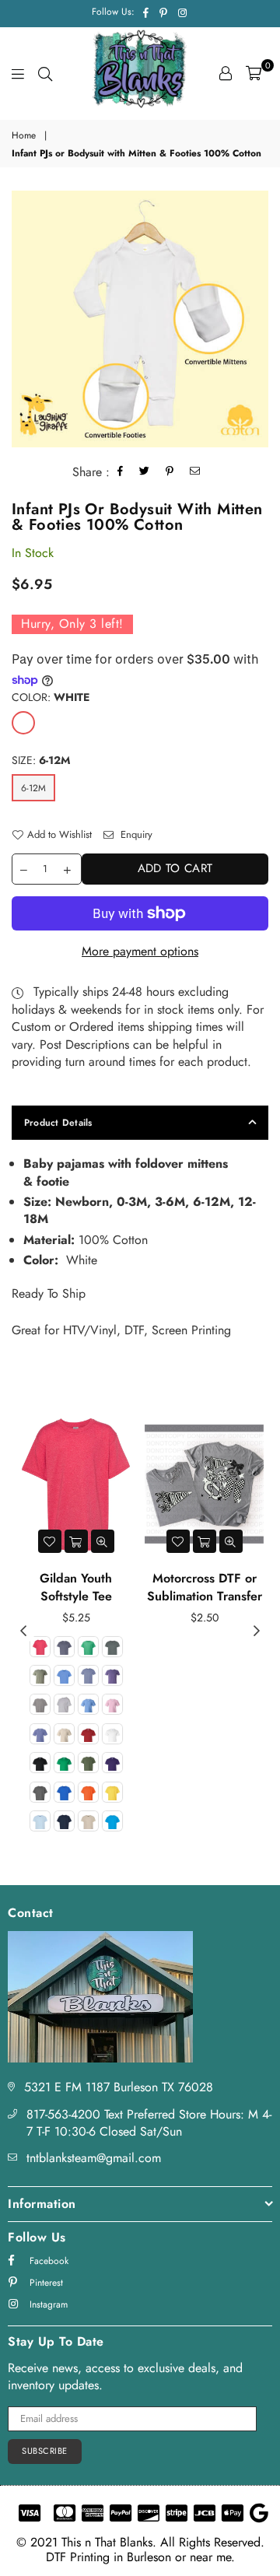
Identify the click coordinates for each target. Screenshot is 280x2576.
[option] (140, 319)
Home (24, 136)
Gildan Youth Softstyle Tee (76, 1587)
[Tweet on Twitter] (145, 473)
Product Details (58, 1123)
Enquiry (135, 835)
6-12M (33, 788)
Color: (51, 697)
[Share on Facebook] (121, 473)
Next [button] (257, 1631)
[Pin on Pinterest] (170, 473)
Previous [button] (23, 1631)
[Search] (45, 73)
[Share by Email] (195, 473)
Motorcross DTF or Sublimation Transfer (205, 1587)
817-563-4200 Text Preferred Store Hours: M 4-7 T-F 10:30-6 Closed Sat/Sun (149, 2123)
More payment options (140, 952)
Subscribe (45, 2451)
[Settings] (226, 73)
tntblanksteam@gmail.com (94, 2158)
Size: (41, 761)
